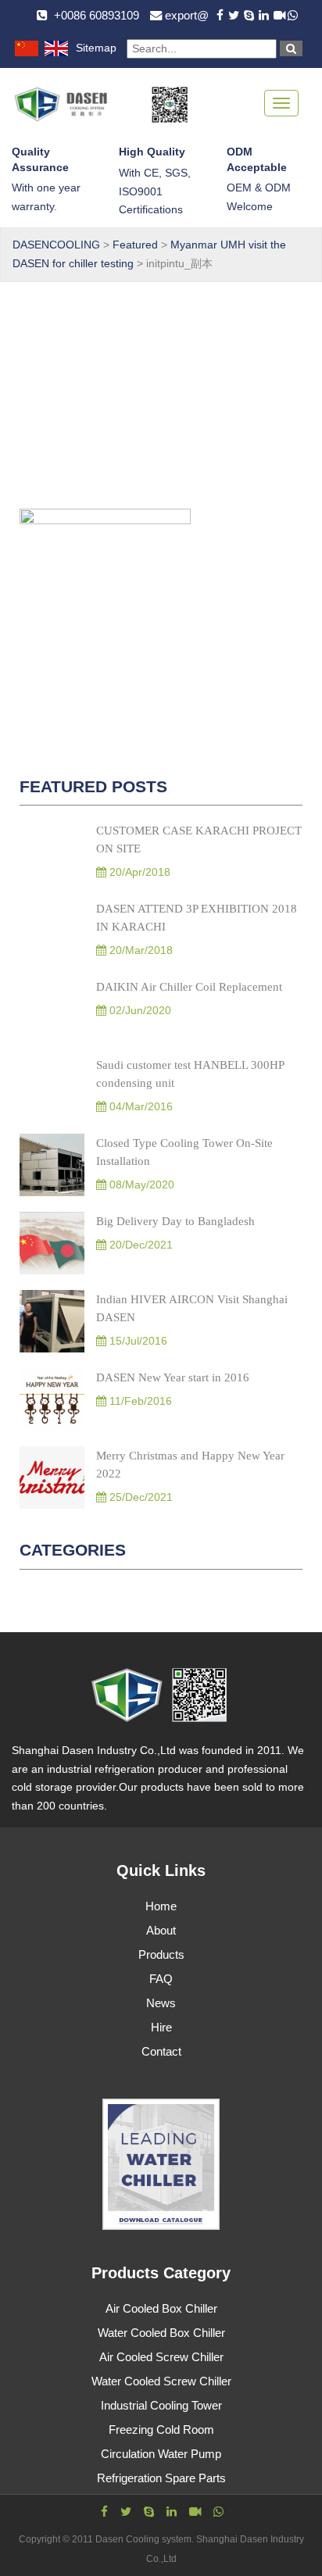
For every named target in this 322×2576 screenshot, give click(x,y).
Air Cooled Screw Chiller (161, 2357)
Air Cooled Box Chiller (161, 2308)
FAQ (161, 1979)
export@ (187, 15)
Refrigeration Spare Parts (161, 2478)
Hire (161, 2027)
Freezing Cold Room (161, 2430)
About (161, 1930)
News (161, 2003)
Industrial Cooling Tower (161, 2405)
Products (161, 1954)
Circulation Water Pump (161, 2454)
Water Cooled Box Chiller (161, 2333)
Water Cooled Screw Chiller (161, 2381)
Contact (161, 2051)
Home (161, 1906)
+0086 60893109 (97, 15)
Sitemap (96, 48)
